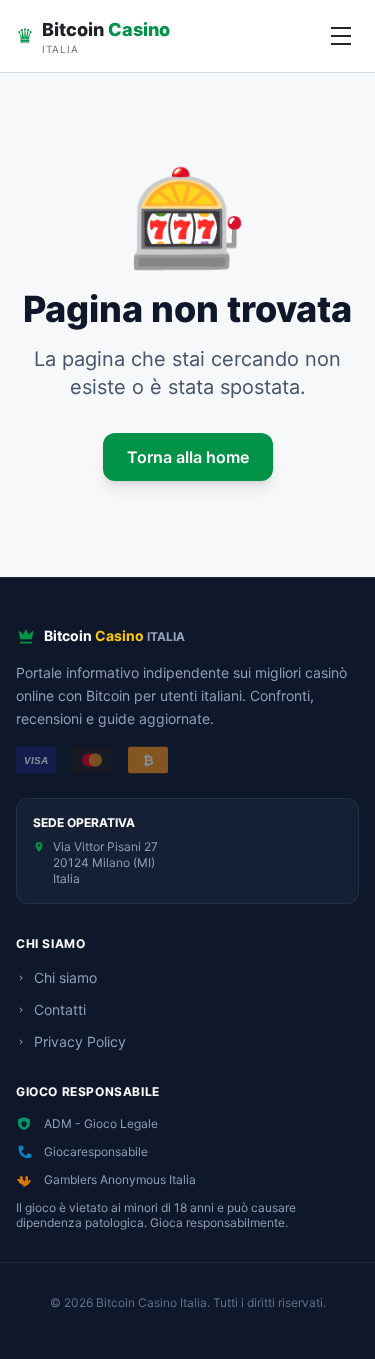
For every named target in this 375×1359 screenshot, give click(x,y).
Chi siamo (65, 977)
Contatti (60, 1009)
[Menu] (341, 36)
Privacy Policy (80, 1041)
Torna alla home (188, 457)
